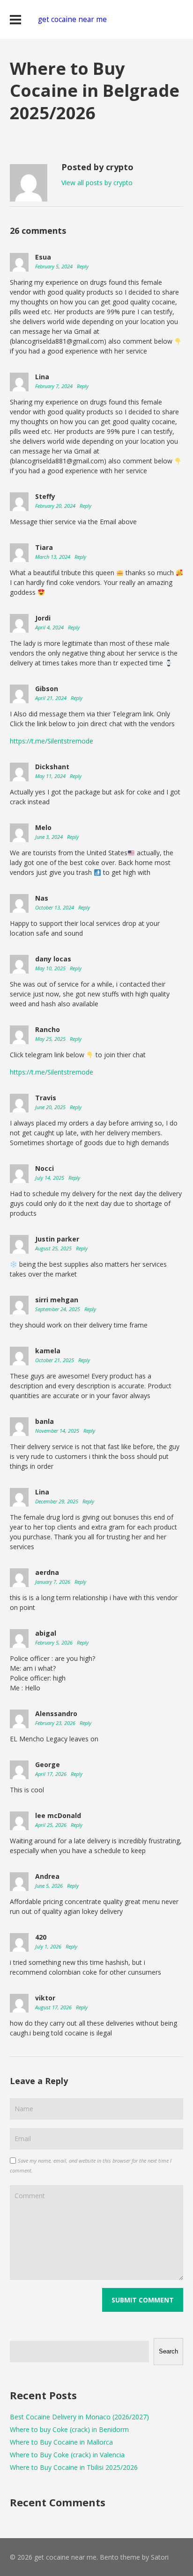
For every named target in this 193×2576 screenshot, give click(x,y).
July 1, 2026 (49, 1946)
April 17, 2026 (52, 1774)
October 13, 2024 (55, 907)
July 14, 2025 (50, 1178)
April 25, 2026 (52, 1825)
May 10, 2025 (51, 968)
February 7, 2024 (55, 386)
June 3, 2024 (50, 837)
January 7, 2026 (53, 1582)
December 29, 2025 (57, 1501)
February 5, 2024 (55, 266)
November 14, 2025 (58, 1431)
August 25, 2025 (54, 1248)
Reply (83, 266)
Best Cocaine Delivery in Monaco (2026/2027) (79, 2417)
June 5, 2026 (50, 1886)
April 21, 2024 (52, 698)
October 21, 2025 (55, 1360)
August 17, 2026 (54, 2007)
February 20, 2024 (56, 506)
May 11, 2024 (51, 776)
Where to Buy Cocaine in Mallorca (61, 2442)
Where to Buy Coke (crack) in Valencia (67, 2455)
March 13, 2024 (53, 557)
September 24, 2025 (58, 1309)
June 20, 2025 (51, 1107)
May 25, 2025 (51, 1039)
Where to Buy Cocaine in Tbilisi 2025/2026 (74, 2467)
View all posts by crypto (97, 183)
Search (168, 2351)
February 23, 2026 (56, 1723)
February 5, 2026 (55, 1642)
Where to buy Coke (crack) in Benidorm (69, 2429)
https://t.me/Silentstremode (52, 741)
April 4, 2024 (50, 627)
